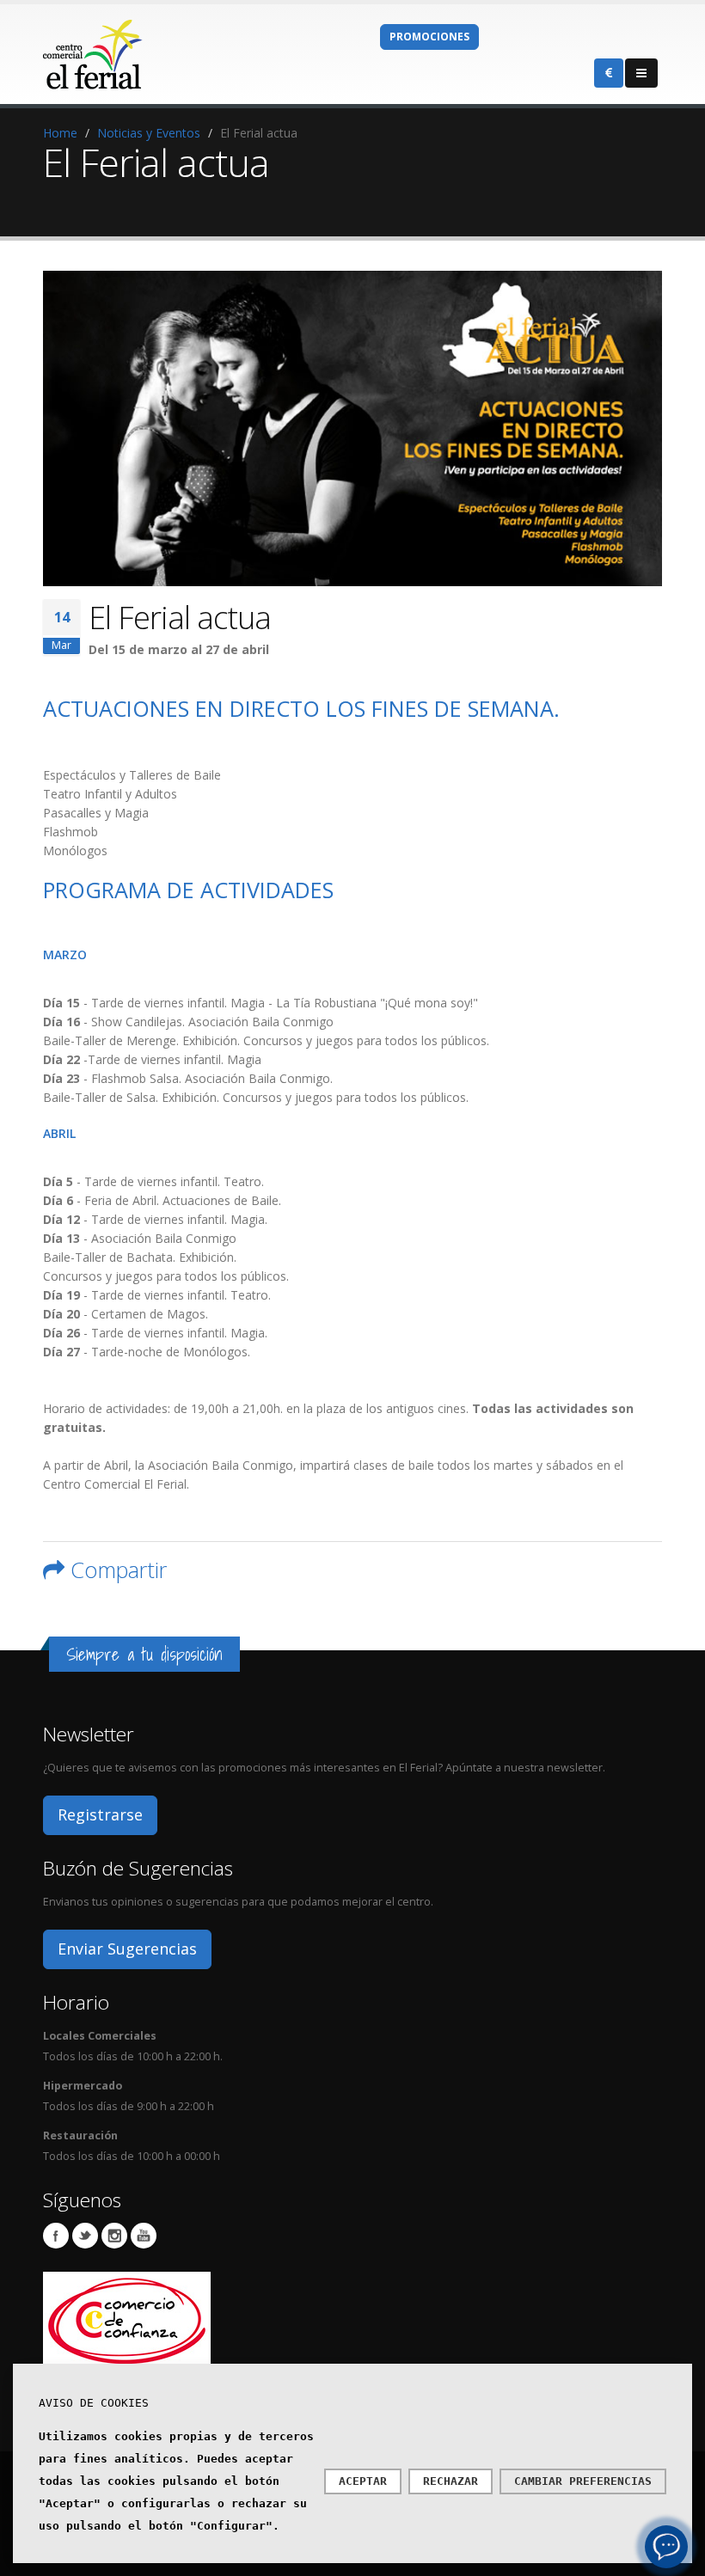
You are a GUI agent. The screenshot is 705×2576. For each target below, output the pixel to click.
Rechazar (451, 2481)
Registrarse (100, 1814)
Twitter (85, 2236)
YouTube (144, 2236)
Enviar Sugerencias (127, 1949)
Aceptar (363, 2481)
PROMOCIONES (429, 37)
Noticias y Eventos (149, 133)
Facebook (56, 2236)
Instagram (114, 2236)
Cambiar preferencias (583, 2481)
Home (60, 133)
